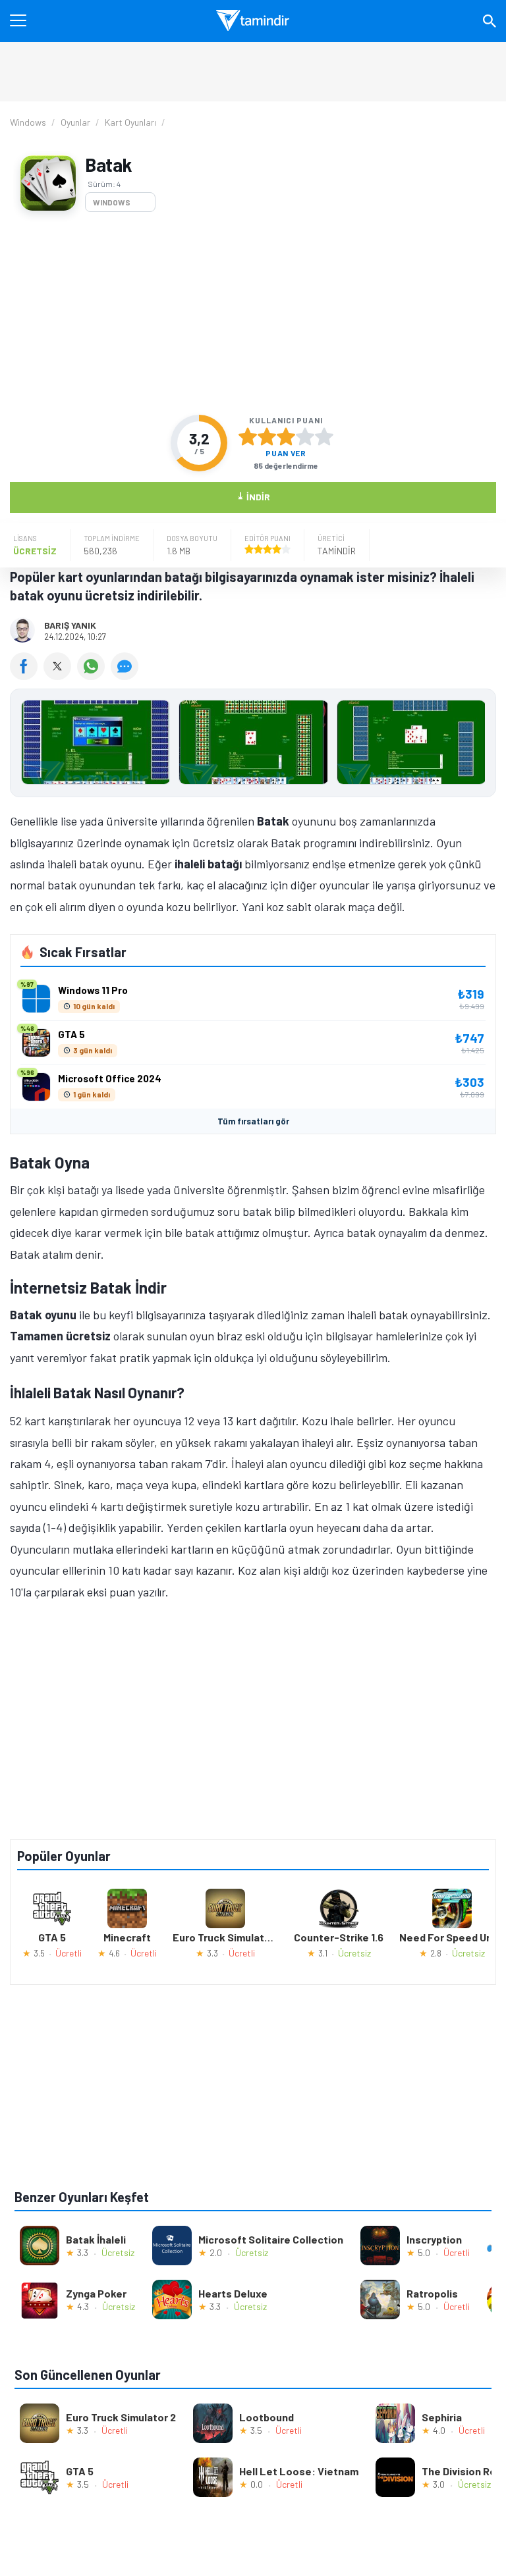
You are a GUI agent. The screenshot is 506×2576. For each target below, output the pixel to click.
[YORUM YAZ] (126, 675)
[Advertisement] (253, 313)
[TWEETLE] (60, 675)
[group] (253, 746)
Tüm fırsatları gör (253, 1121)
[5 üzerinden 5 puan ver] (324, 436)
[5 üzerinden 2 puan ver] (267, 436)
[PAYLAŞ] (27, 675)
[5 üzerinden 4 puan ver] (305, 436)
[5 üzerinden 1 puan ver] (248, 436)
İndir (253, 496)
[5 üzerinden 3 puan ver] (286, 436)
